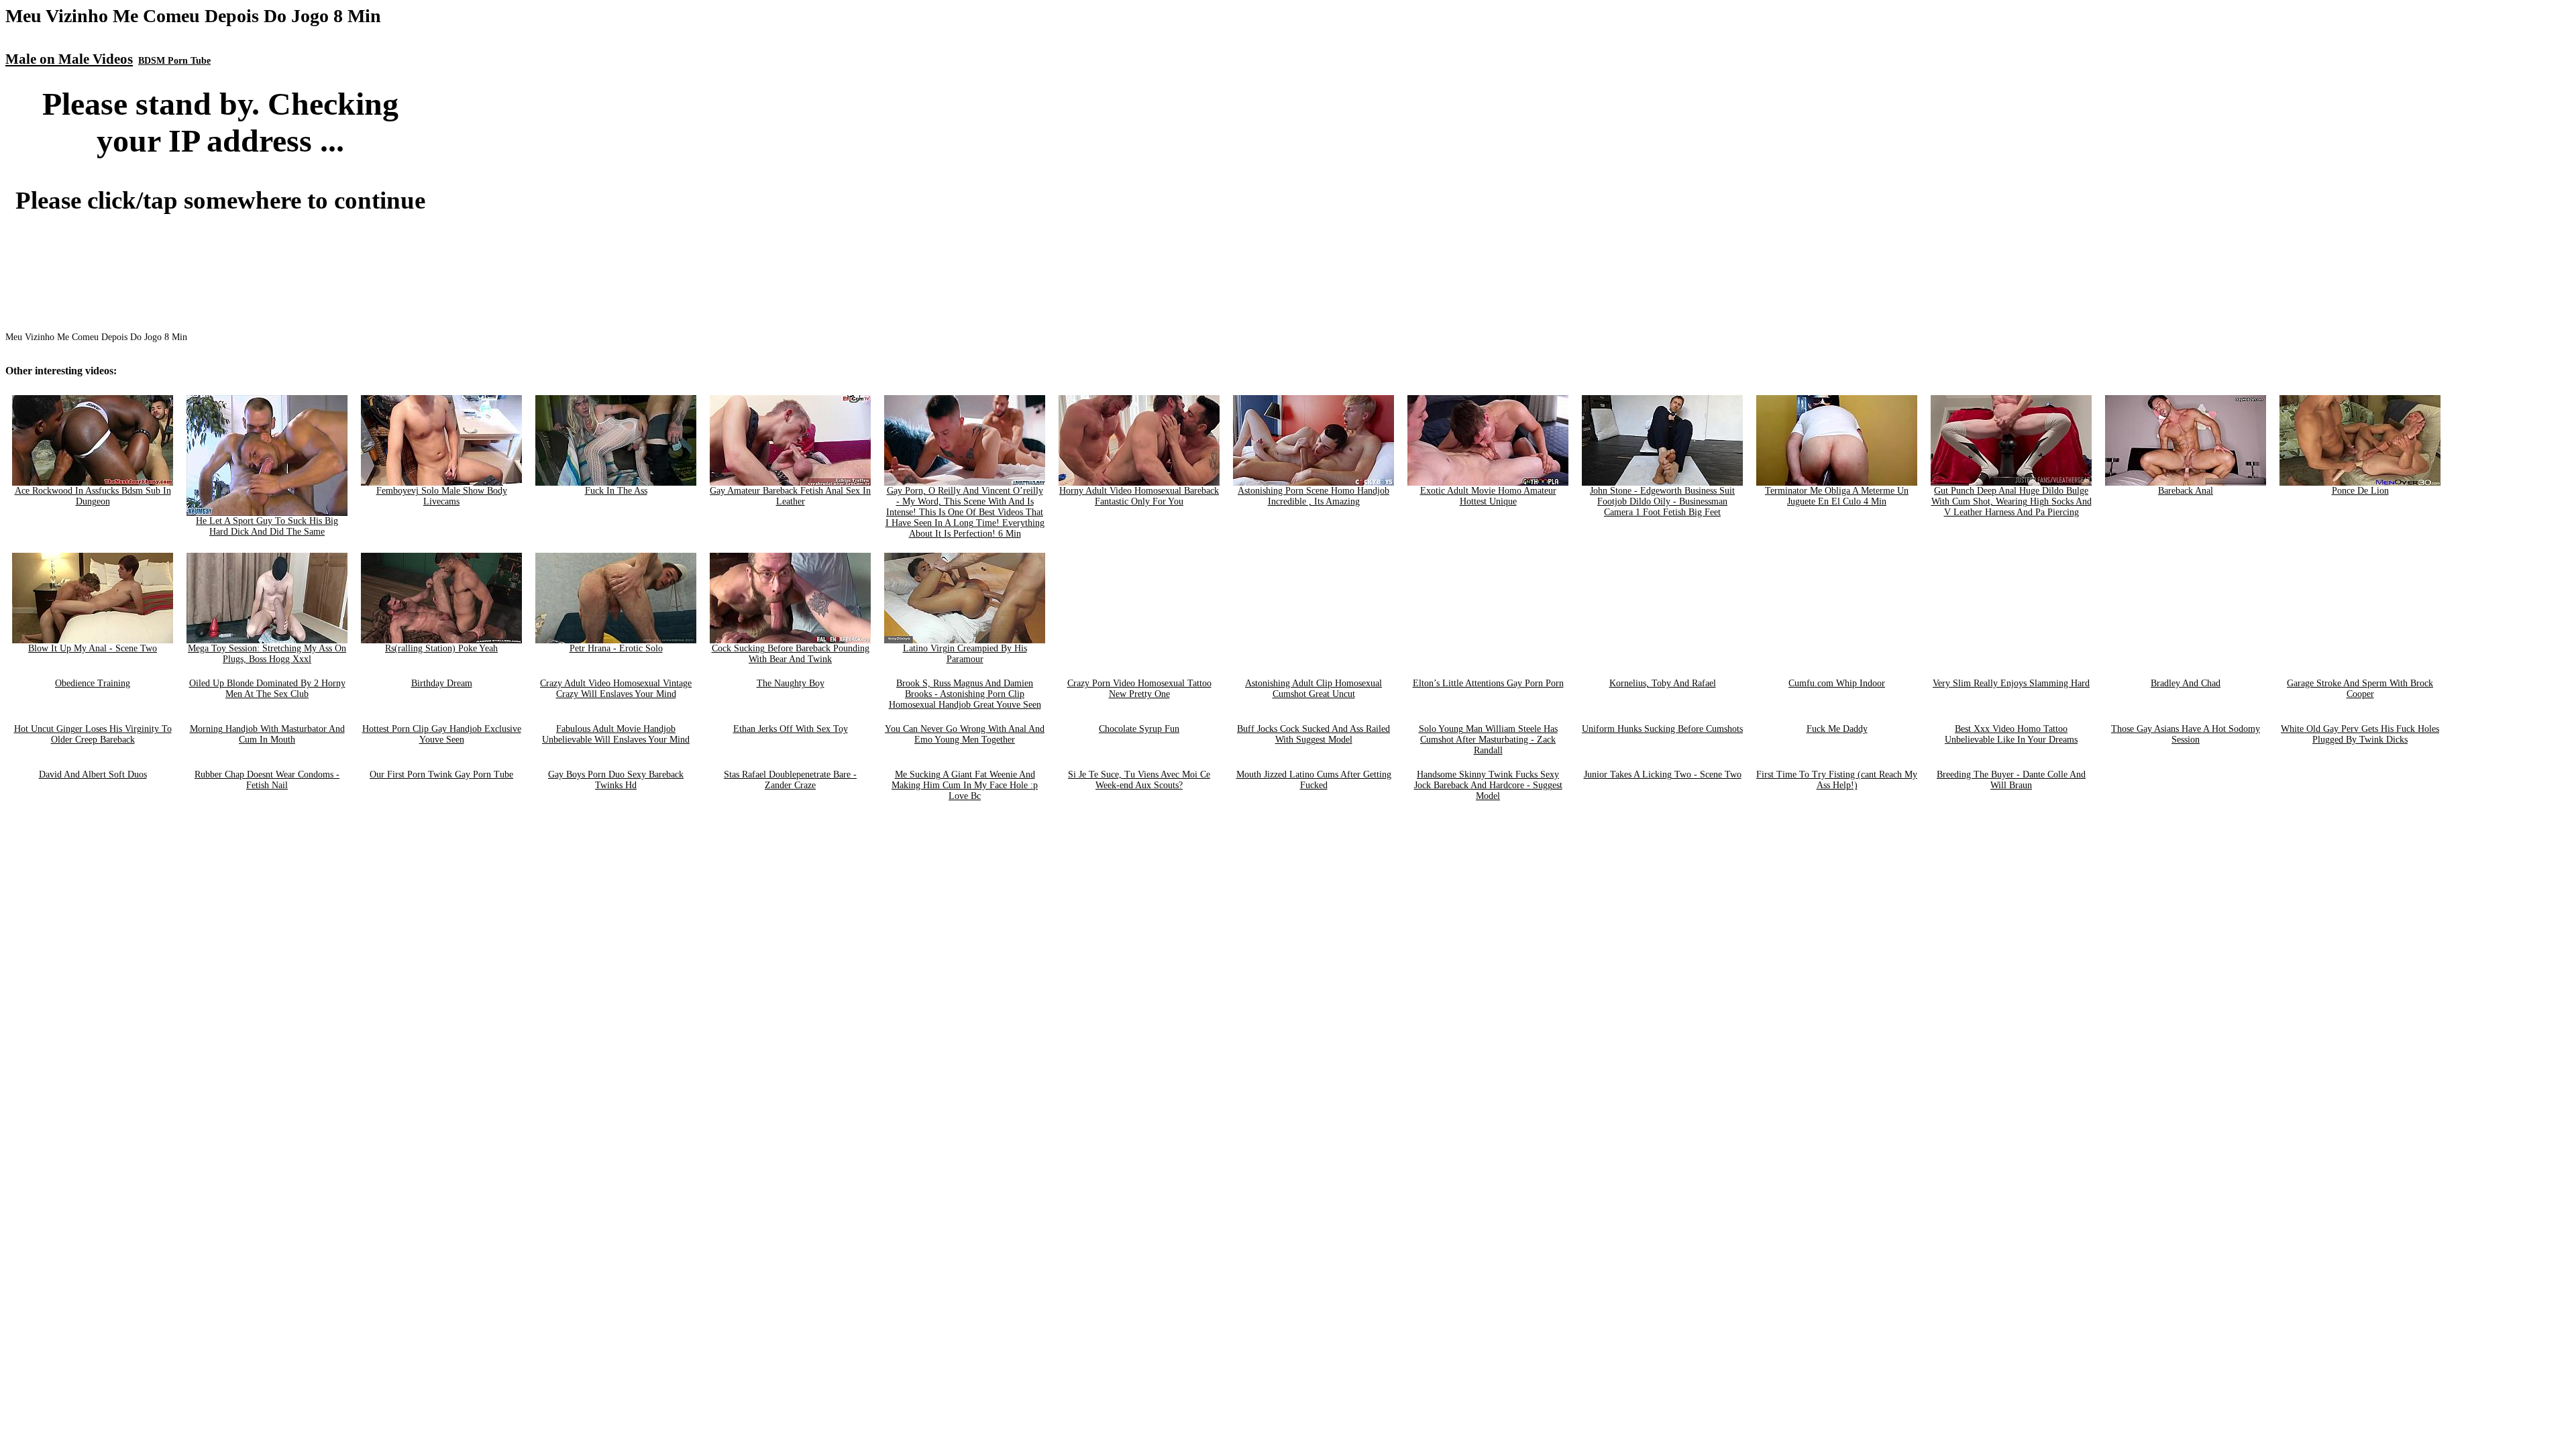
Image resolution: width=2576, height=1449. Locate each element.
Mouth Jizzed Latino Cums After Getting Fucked (1314, 780)
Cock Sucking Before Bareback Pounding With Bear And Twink (791, 654)
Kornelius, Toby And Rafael (1663, 683)
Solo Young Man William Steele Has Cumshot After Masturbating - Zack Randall (1488, 740)
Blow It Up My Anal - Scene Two (93, 648)
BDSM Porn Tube (174, 61)
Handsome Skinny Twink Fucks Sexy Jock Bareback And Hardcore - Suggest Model (1488, 785)
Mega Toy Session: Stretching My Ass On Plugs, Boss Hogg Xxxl (267, 654)
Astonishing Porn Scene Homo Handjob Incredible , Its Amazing (1313, 496)
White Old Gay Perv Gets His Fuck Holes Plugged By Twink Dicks (2360, 734)
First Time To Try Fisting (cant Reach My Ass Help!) (1837, 780)
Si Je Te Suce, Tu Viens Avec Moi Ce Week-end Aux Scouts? (1139, 780)
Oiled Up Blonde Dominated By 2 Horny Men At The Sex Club (267, 689)
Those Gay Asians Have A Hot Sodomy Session (2186, 734)
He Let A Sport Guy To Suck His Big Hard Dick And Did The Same (267, 526)
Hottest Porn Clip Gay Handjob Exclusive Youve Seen (442, 734)
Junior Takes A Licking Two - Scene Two (1663, 774)
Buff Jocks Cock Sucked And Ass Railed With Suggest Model (1313, 734)
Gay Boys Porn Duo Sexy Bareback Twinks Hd (616, 780)
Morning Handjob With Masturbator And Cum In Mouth (267, 734)
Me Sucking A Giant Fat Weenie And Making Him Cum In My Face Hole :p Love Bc (965, 785)
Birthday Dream (442, 683)
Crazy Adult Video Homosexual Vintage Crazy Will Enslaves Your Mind (616, 689)
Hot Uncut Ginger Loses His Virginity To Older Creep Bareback (93, 734)
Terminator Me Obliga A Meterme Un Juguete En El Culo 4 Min (1837, 496)
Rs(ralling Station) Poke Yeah (441, 648)
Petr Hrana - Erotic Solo (616, 648)
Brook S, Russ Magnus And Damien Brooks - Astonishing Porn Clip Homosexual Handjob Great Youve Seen (965, 694)
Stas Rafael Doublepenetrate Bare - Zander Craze (790, 780)
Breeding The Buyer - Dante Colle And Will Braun (2011, 780)
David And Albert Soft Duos (93, 774)
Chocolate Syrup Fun (1139, 729)
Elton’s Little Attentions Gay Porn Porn (1488, 683)
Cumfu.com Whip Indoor (1837, 683)
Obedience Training (93, 683)
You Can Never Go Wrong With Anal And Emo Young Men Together (965, 734)
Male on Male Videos (69, 59)
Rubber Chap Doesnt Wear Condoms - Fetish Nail (267, 780)
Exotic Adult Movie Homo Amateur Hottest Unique (1488, 496)
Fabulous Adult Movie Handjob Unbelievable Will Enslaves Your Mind (616, 734)
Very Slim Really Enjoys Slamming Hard (2011, 683)
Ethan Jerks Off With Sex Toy (791, 729)
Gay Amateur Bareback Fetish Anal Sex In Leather (790, 496)
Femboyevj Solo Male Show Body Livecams (442, 496)
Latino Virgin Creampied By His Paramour (965, 654)
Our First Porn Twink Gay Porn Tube (441, 774)
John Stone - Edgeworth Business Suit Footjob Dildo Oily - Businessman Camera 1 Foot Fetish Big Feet (1662, 501)
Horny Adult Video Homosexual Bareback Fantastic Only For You (1139, 496)
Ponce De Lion (2360, 491)
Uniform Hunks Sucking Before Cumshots (1662, 729)
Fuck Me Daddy (1837, 729)
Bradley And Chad (2186, 683)
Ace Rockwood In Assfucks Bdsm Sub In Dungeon (93, 496)
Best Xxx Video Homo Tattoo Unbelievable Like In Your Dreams (2011, 734)
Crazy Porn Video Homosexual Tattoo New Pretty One (1139, 689)
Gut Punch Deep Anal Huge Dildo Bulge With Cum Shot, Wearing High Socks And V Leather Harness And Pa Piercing (2011, 501)
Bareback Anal (2186, 491)
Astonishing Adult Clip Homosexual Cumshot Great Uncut (1313, 689)
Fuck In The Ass (616, 491)
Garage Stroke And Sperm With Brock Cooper (2360, 689)
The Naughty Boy (791, 683)
